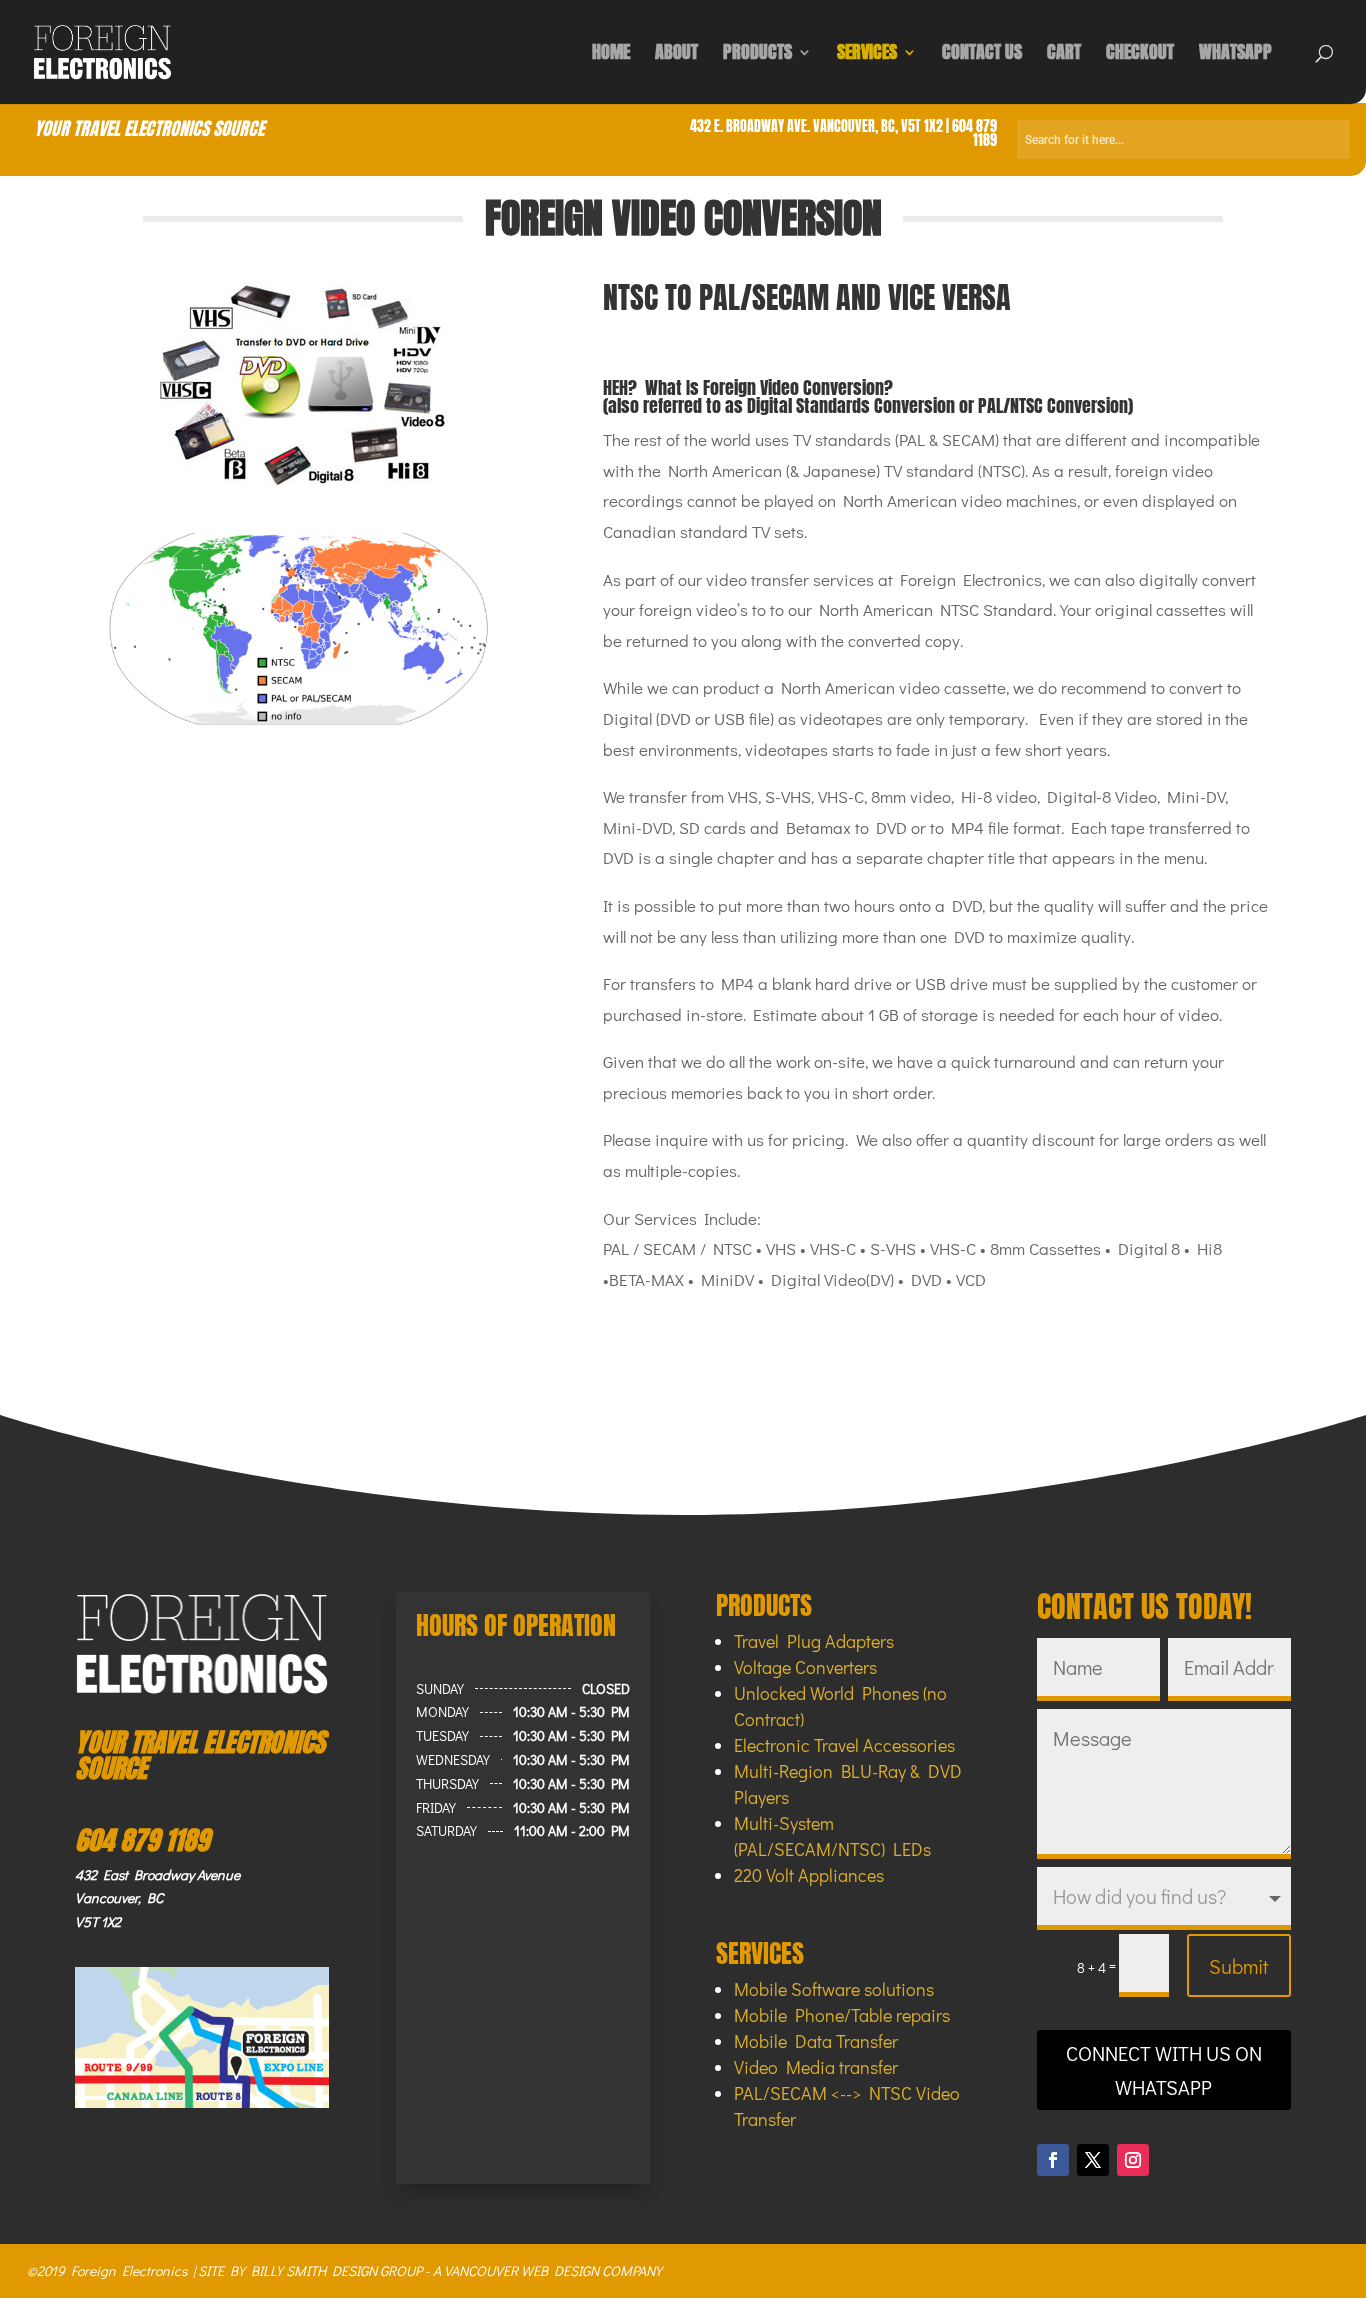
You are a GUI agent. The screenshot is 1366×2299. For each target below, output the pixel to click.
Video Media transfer (816, 2067)
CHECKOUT (1140, 55)
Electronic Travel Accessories (844, 1745)
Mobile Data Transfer (816, 2041)
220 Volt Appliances (809, 1875)
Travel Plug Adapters (814, 1641)
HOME (611, 55)
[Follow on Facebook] (1053, 2160)
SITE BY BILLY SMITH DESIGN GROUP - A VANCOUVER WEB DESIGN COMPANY (430, 2270)
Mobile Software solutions (834, 1989)
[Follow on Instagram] (1133, 2160)
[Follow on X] (1093, 2160)
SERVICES (867, 55)
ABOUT (676, 55)
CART (1064, 55)
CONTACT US (982, 55)
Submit (1239, 1966)
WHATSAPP (1235, 55)
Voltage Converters (805, 1667)
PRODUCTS (757, 55)
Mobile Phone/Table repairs (842, 2015)
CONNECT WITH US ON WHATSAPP (1164, 2070)
